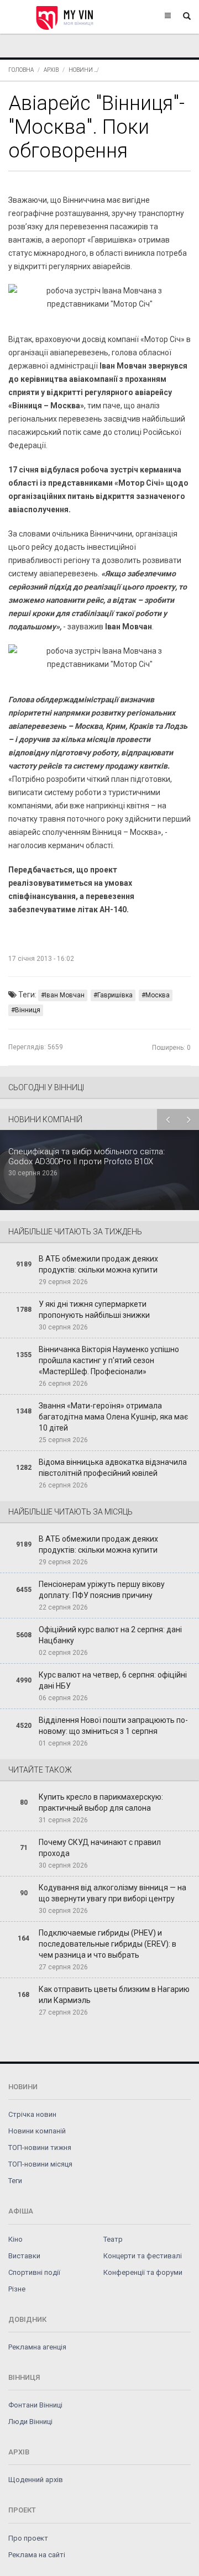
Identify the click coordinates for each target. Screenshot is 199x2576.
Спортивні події (34, 2272)
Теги (15, 2181)
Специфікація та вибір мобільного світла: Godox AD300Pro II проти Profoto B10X (87, 1156)
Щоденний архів (36, 2480)
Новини (81, 70)
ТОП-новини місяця (40, 2164)
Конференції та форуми (143, 2272)
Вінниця (28, 1010)
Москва (158, 995)
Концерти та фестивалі (143, 2256)
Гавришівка (115, 995)
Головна (21, 70)
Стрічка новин (32, 2114)
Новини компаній (37, 2131)
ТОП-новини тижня (40, 2147)
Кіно (15, 2239)
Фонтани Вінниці (35, 2405)
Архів (51, 70)
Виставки (24, 2256)
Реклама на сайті (37, 2555)
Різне (17, 2289)
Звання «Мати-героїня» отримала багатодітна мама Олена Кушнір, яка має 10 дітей (113, 1417)
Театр (113, 2239)
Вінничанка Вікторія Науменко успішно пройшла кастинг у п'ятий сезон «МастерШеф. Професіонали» (109, 1360)
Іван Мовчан (65, 995)
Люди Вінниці (30, 2422)
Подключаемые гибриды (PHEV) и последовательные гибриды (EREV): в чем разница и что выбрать (108, 1944)
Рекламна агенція (37, 2347)
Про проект (28, 2538)
